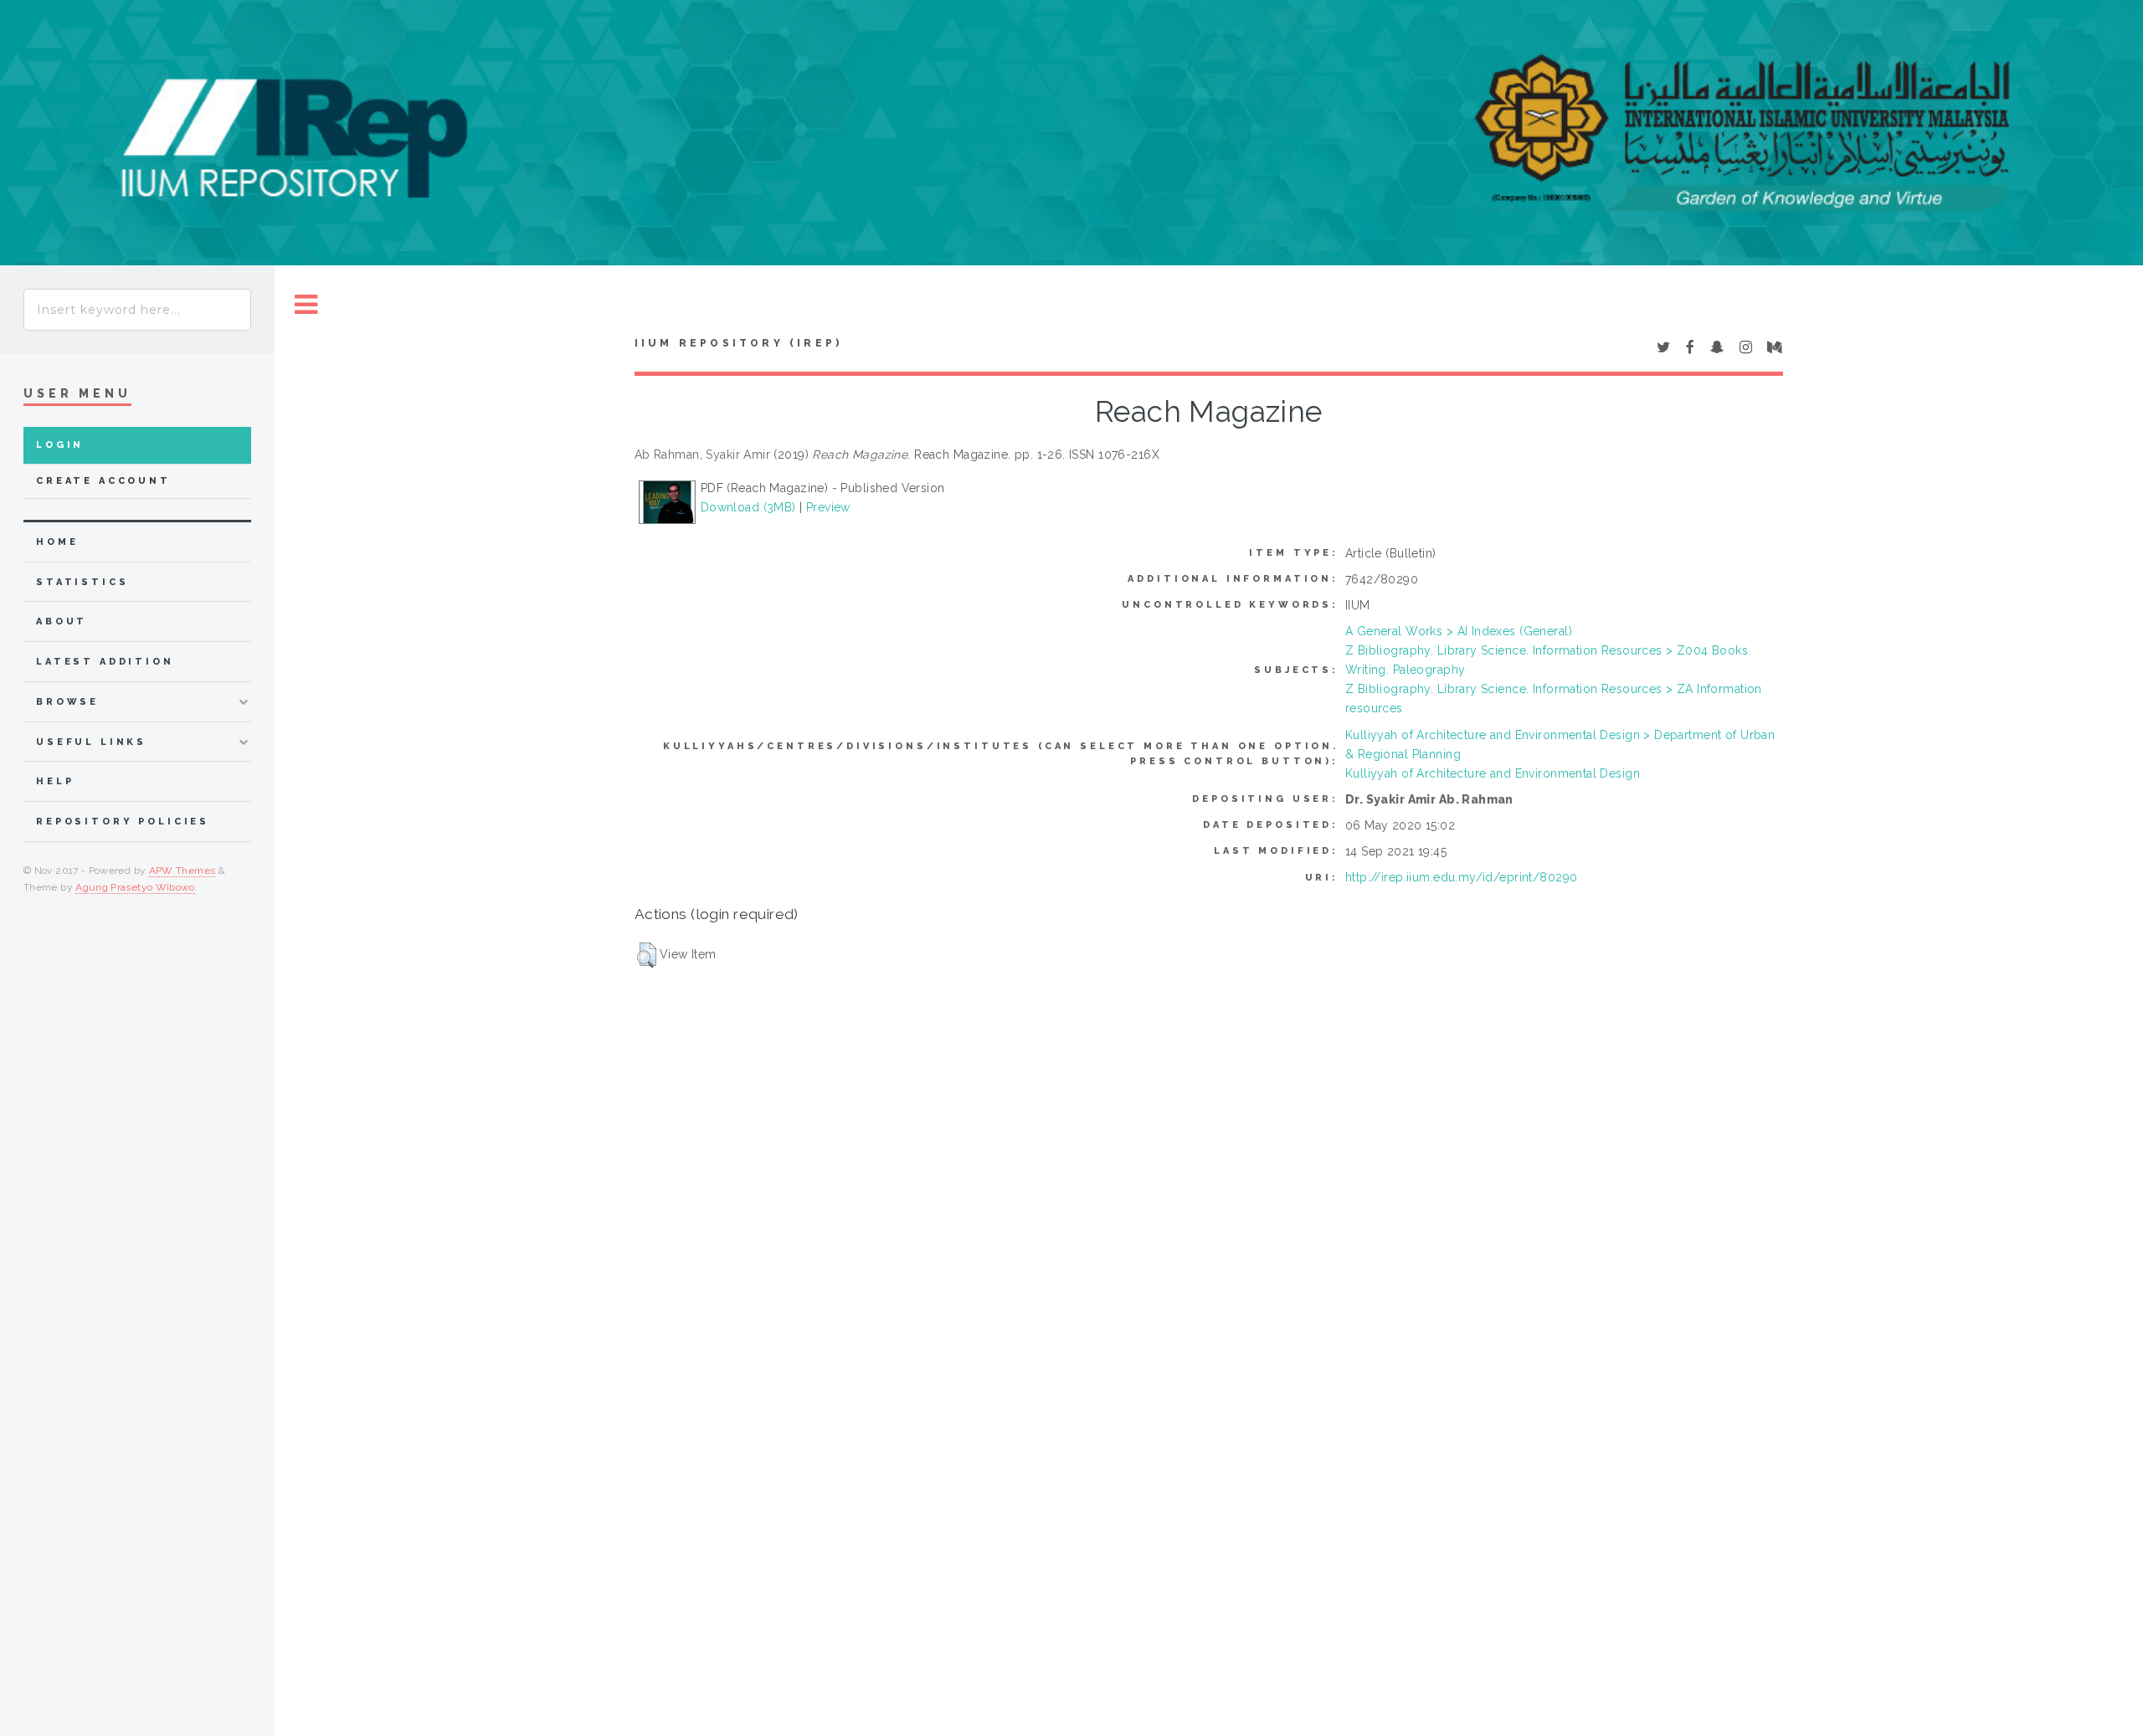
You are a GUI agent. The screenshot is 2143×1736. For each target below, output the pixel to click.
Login (60, 445)
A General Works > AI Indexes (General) (1459, 631)
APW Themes (182, 871)
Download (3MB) (748, 507)
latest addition (105, 662)
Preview (828, 507)
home (57, 542)
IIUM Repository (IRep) (738, 343)
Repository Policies (123, 822)
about (62, 621)
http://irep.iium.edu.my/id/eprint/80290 (1461, 877)
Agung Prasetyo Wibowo (135, 887)
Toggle (306, 305)
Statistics (82, 582)
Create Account (103, 481)
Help (55, 781)
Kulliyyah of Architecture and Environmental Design (1493, 773)
